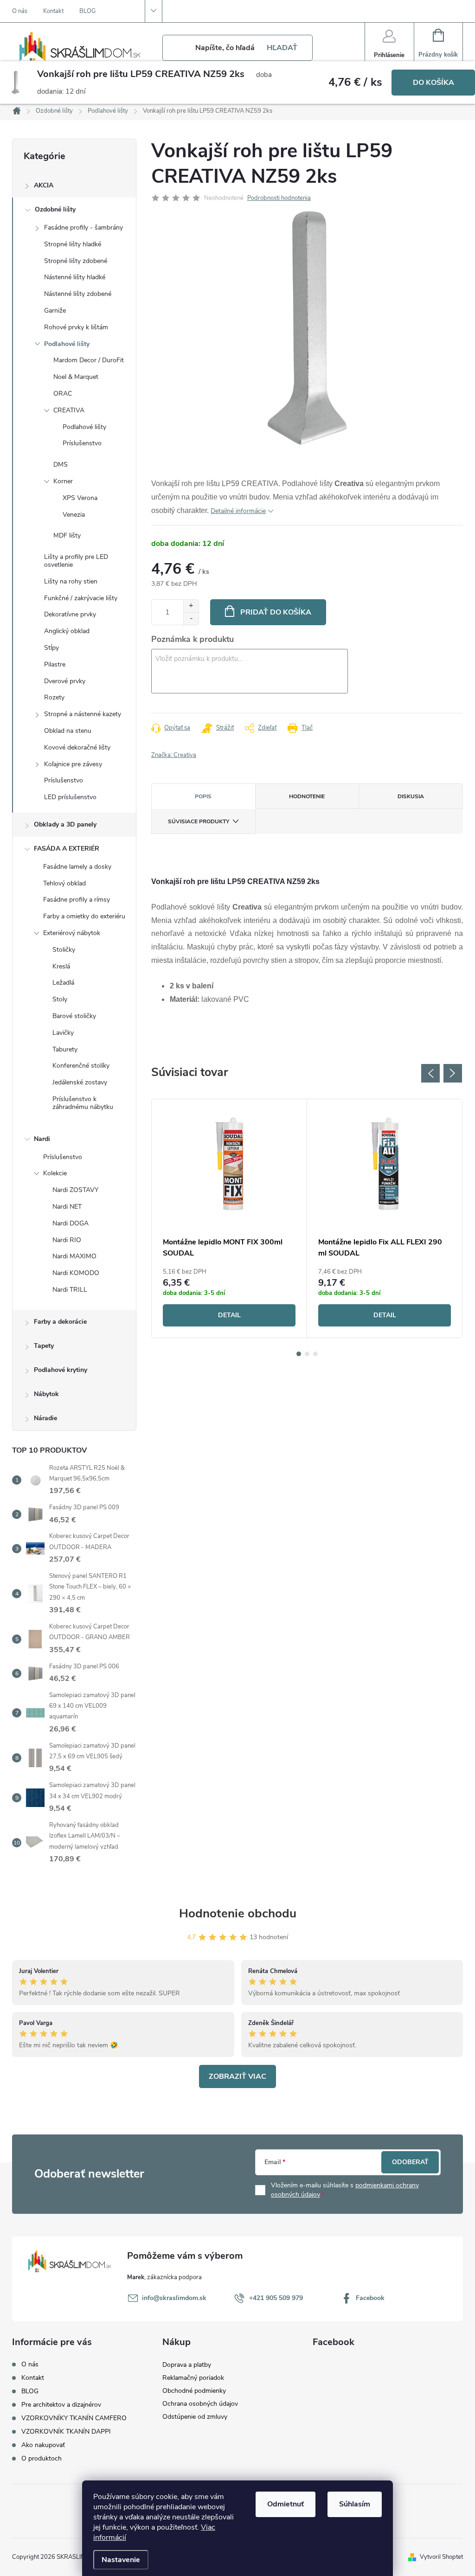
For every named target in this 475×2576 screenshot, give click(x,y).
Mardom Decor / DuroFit (89, 360)
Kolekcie (55, 1173)
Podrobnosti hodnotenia (279, 198)
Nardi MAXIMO (74, 1256)
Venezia (74, 515)
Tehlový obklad (64, 883)
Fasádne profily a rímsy (77, 900)
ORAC (63, 394)
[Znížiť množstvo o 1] (191, 618)
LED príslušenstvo (70, 797)
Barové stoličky (74, 1016)
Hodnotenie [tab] (307, 796)
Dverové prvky (65, 681)
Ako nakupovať (43, 2445)
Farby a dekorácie (60, 1322)
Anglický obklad (67, 631)
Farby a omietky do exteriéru (84, 916)
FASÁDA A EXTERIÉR (67, 849)
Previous (430, 1073)
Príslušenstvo (82, 443)
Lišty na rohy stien (71, 581)
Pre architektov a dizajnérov (61, 2405)
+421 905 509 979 (276, 2298)
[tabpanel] (229, 1218)
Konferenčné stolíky (81, 1066)
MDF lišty (67, 535)
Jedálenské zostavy (80, 1082)
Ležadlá (63, 983)
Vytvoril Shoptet (441, 2557)
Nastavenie (121, 2560)
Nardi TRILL (70, 1290)
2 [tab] (307, 1354)
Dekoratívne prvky (70, 614)
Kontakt (53, 11)
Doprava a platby (187, 2365)
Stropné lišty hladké (73, 244)
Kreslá (61, 966)
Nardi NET (67, 1207)
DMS (61, 465)
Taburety (65, 1049)
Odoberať (410, 2162)
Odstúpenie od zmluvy (195, 2417)
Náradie (45, 1418)
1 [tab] (299, 1354)
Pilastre (55, 664)
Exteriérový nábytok (72, 933)
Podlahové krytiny (61, 1370)
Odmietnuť (286, 2504)
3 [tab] (315, 1354)
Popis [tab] (203, 796)
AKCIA (44, 185)
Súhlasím (355, 2504)
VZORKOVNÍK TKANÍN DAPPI (66, 2432)
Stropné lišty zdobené (76, 261)
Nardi (42, 1139)
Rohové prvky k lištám (76, 327)
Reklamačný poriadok (193, 2378)
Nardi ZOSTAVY (75, 1190)
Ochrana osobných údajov (200, 2404)
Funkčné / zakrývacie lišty (81, 598)
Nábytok (46, 1394)
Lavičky (63, 1033)
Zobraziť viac (237, 2076)
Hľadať (282, 48)
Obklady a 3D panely (65, 824)
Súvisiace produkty (199, 821)
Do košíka (433, 83)
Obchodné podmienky (194, 2391)
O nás (20, 11)
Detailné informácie (238, 511)
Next (453, 1073)
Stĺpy (51, 648)
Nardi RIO (67, 1240)
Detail (229, 1315)
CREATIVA (69, 410)
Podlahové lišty (67, 344)
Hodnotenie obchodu (238, 1913)
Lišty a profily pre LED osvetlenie (76, 561)
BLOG (87, 11)
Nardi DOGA (71, 1223)
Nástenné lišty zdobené (78, 294)
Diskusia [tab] (411, 796)
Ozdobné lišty (55, 209)
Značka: (174, 755)
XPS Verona (80, 498)
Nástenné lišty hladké (75, 277)
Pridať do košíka (276, 612)
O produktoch (42, 2458)
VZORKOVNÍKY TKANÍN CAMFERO (74, 2418)
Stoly (60, 999)
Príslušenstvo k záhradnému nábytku (83, 1103)
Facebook (370, 2298)
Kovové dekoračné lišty (77, 747)
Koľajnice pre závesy (73, 764)
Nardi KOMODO (76, 1273)
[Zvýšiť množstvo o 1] (191, 606)
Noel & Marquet (76, 377)
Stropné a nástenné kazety (83, 714)
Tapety (44, 1346)
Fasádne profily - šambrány (83, 227)
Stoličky (64, 950)
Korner (63, 481)
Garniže (55, 311)
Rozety (54, 697)
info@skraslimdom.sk (174, 2298)
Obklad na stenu (68, 731)
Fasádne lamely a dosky (77, 867)
